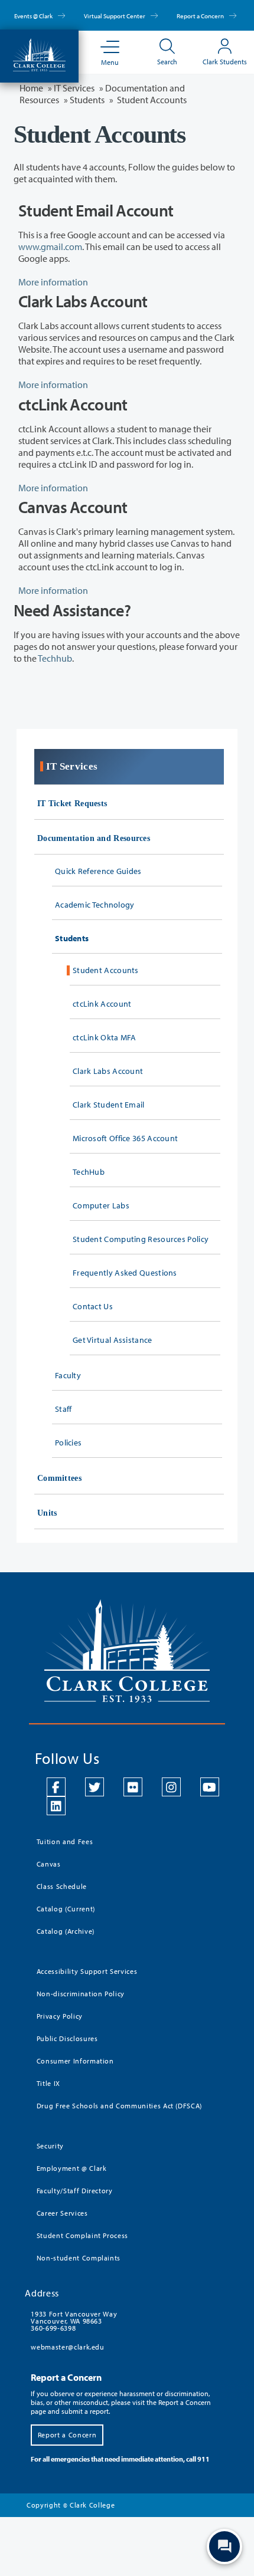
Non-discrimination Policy (81, 1994)
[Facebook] (56, 1787)
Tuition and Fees (65, 1841)
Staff (63, 1409)
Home (31, 88)
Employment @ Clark (72, 2168)
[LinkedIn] (56, 1806)
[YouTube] (210, 1787)
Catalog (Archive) (66, 1931)
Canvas (49, 1864)
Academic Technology (95, 905)
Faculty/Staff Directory (75, 2191)
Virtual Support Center (115, 16)
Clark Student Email (109, 1105)
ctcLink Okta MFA (105, 1037)
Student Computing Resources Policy (141, 1239)
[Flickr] (133, 1787)
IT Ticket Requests (72, 804)
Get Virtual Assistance (113, 1340)
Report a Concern (201, 16)
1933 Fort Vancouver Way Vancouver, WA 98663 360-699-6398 (74, 2321)
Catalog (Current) (66, 1909)
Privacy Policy (60, 2016)
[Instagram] (171, 1787)
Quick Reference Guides (98, 871)
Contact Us (93, 1306)
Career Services (62, 2213)
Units (47, 1513)
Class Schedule (62, 1886)
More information (53, 282)
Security (50, 2146)
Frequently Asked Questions (125, 1273)
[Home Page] (39, 54)
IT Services (74, 88)
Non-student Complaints (79, 2258)
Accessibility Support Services (87, 1971)
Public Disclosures (67, 2038)
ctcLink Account (102, 1004)
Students (72, 938)
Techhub (55, 658)
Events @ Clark (34, 16)
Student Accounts (106, 970)
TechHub (89, 1172)
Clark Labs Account (108, 1071)
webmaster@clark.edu (67, 2347)
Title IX (48, 2083)
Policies (68, 1443)
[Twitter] (95, 1787)
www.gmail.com (50, 247)
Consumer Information (75, 2061)
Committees (59, 1478)
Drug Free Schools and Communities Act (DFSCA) (119, 2106)
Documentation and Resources (94, 838)
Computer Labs (101, 1205)
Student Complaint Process (82, 2235)
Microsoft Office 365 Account (125, 1138)
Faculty (68, 1375)
